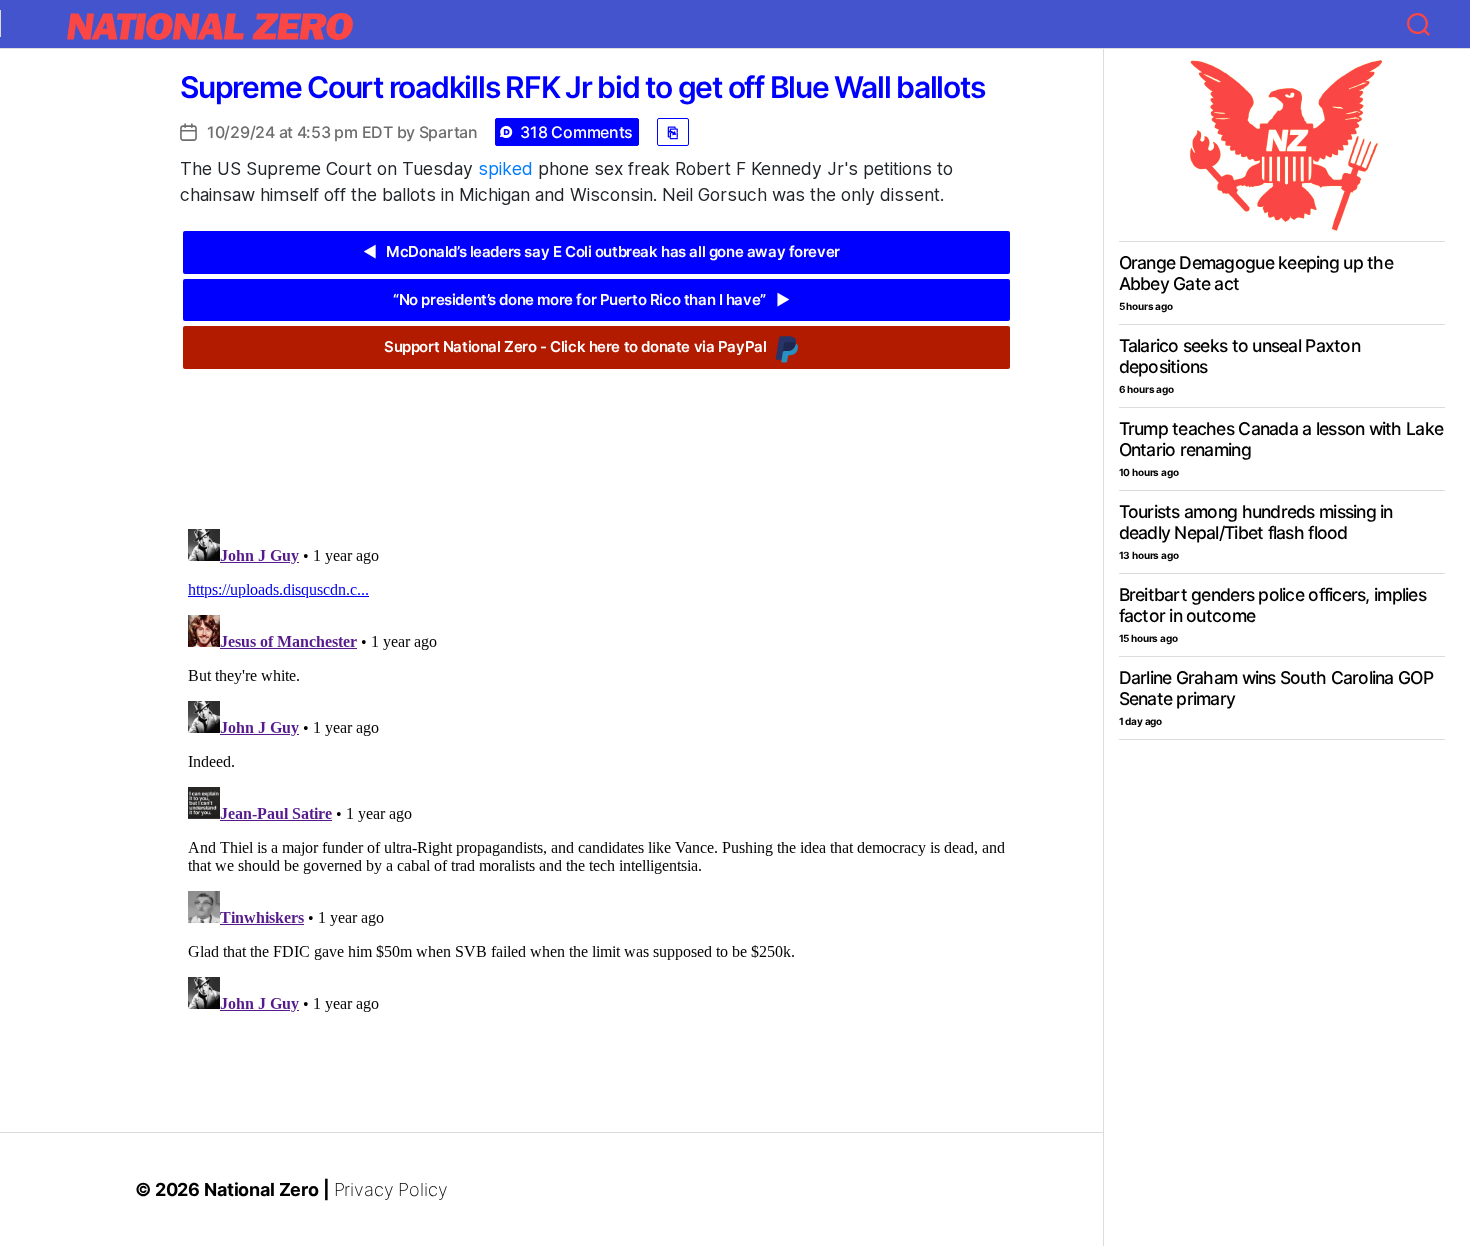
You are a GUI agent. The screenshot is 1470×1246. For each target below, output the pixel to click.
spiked (505, 168)
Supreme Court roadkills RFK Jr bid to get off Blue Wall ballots (582, 87)
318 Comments (576, 132)
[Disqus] (596, 771)
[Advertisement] (596, 434)
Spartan (448, 132)
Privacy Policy (391, 1189)
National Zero (261, 1189)
